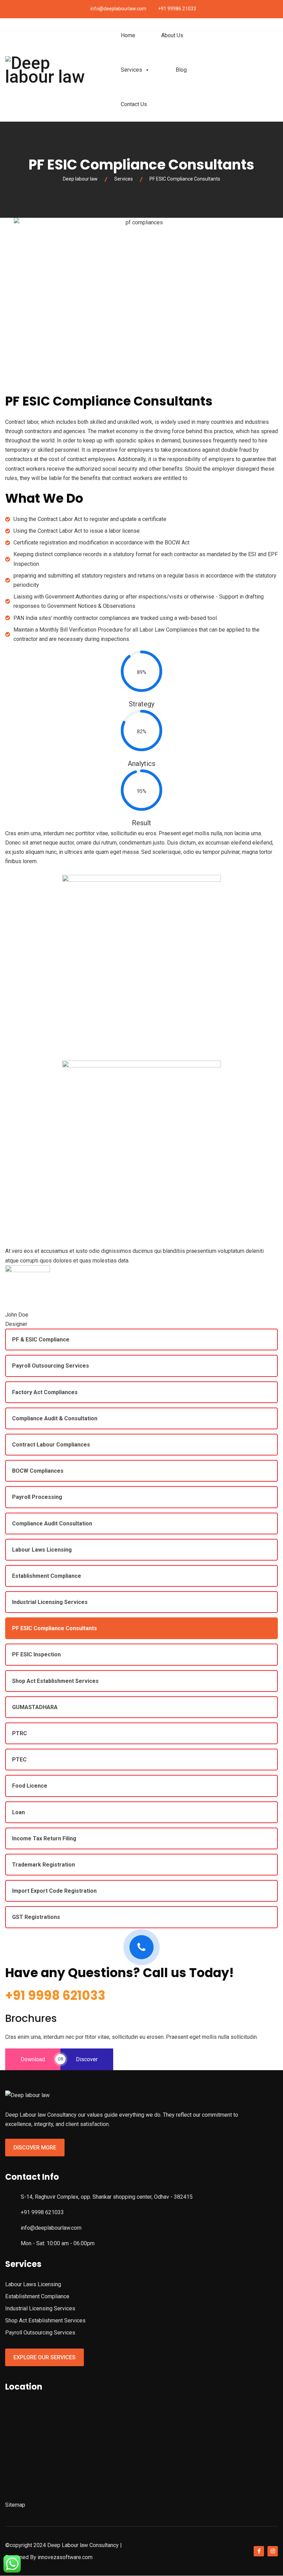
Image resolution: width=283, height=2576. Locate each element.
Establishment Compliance (47, 1576)
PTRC (19, 1733)
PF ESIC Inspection (36, 1654)
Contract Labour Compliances (51, 1445)
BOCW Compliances (38, 1471)
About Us (172, 35)
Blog (181, 70)
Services (131, 70)
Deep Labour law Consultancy (83, 2545)
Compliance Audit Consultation (52, 1524)
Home (128, 35)
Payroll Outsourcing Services (51, 1366)
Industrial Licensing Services (50, 1602)
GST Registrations (36, 1917)
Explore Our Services (45, 2357)
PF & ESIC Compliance (41, 1340)
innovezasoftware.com (65, 2557)
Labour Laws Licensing (42, 1550)
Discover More (35, 2148)
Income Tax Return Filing (44, 1838)
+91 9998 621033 (55, 1996)
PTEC (19, 1760)
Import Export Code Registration (54, 1891)
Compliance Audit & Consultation (55, 1418)
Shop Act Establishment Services (55, 1681)
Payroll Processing (37, 1497)
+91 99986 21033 (177, 9)
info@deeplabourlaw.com (118, 9)
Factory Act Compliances (45, 1392)
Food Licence (30, 1786)
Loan (18, 1812)
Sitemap (15, 2505)
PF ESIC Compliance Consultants (55, 1628)
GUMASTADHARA (35, 1707)
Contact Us (134, 104)
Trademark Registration (43, 1865)
